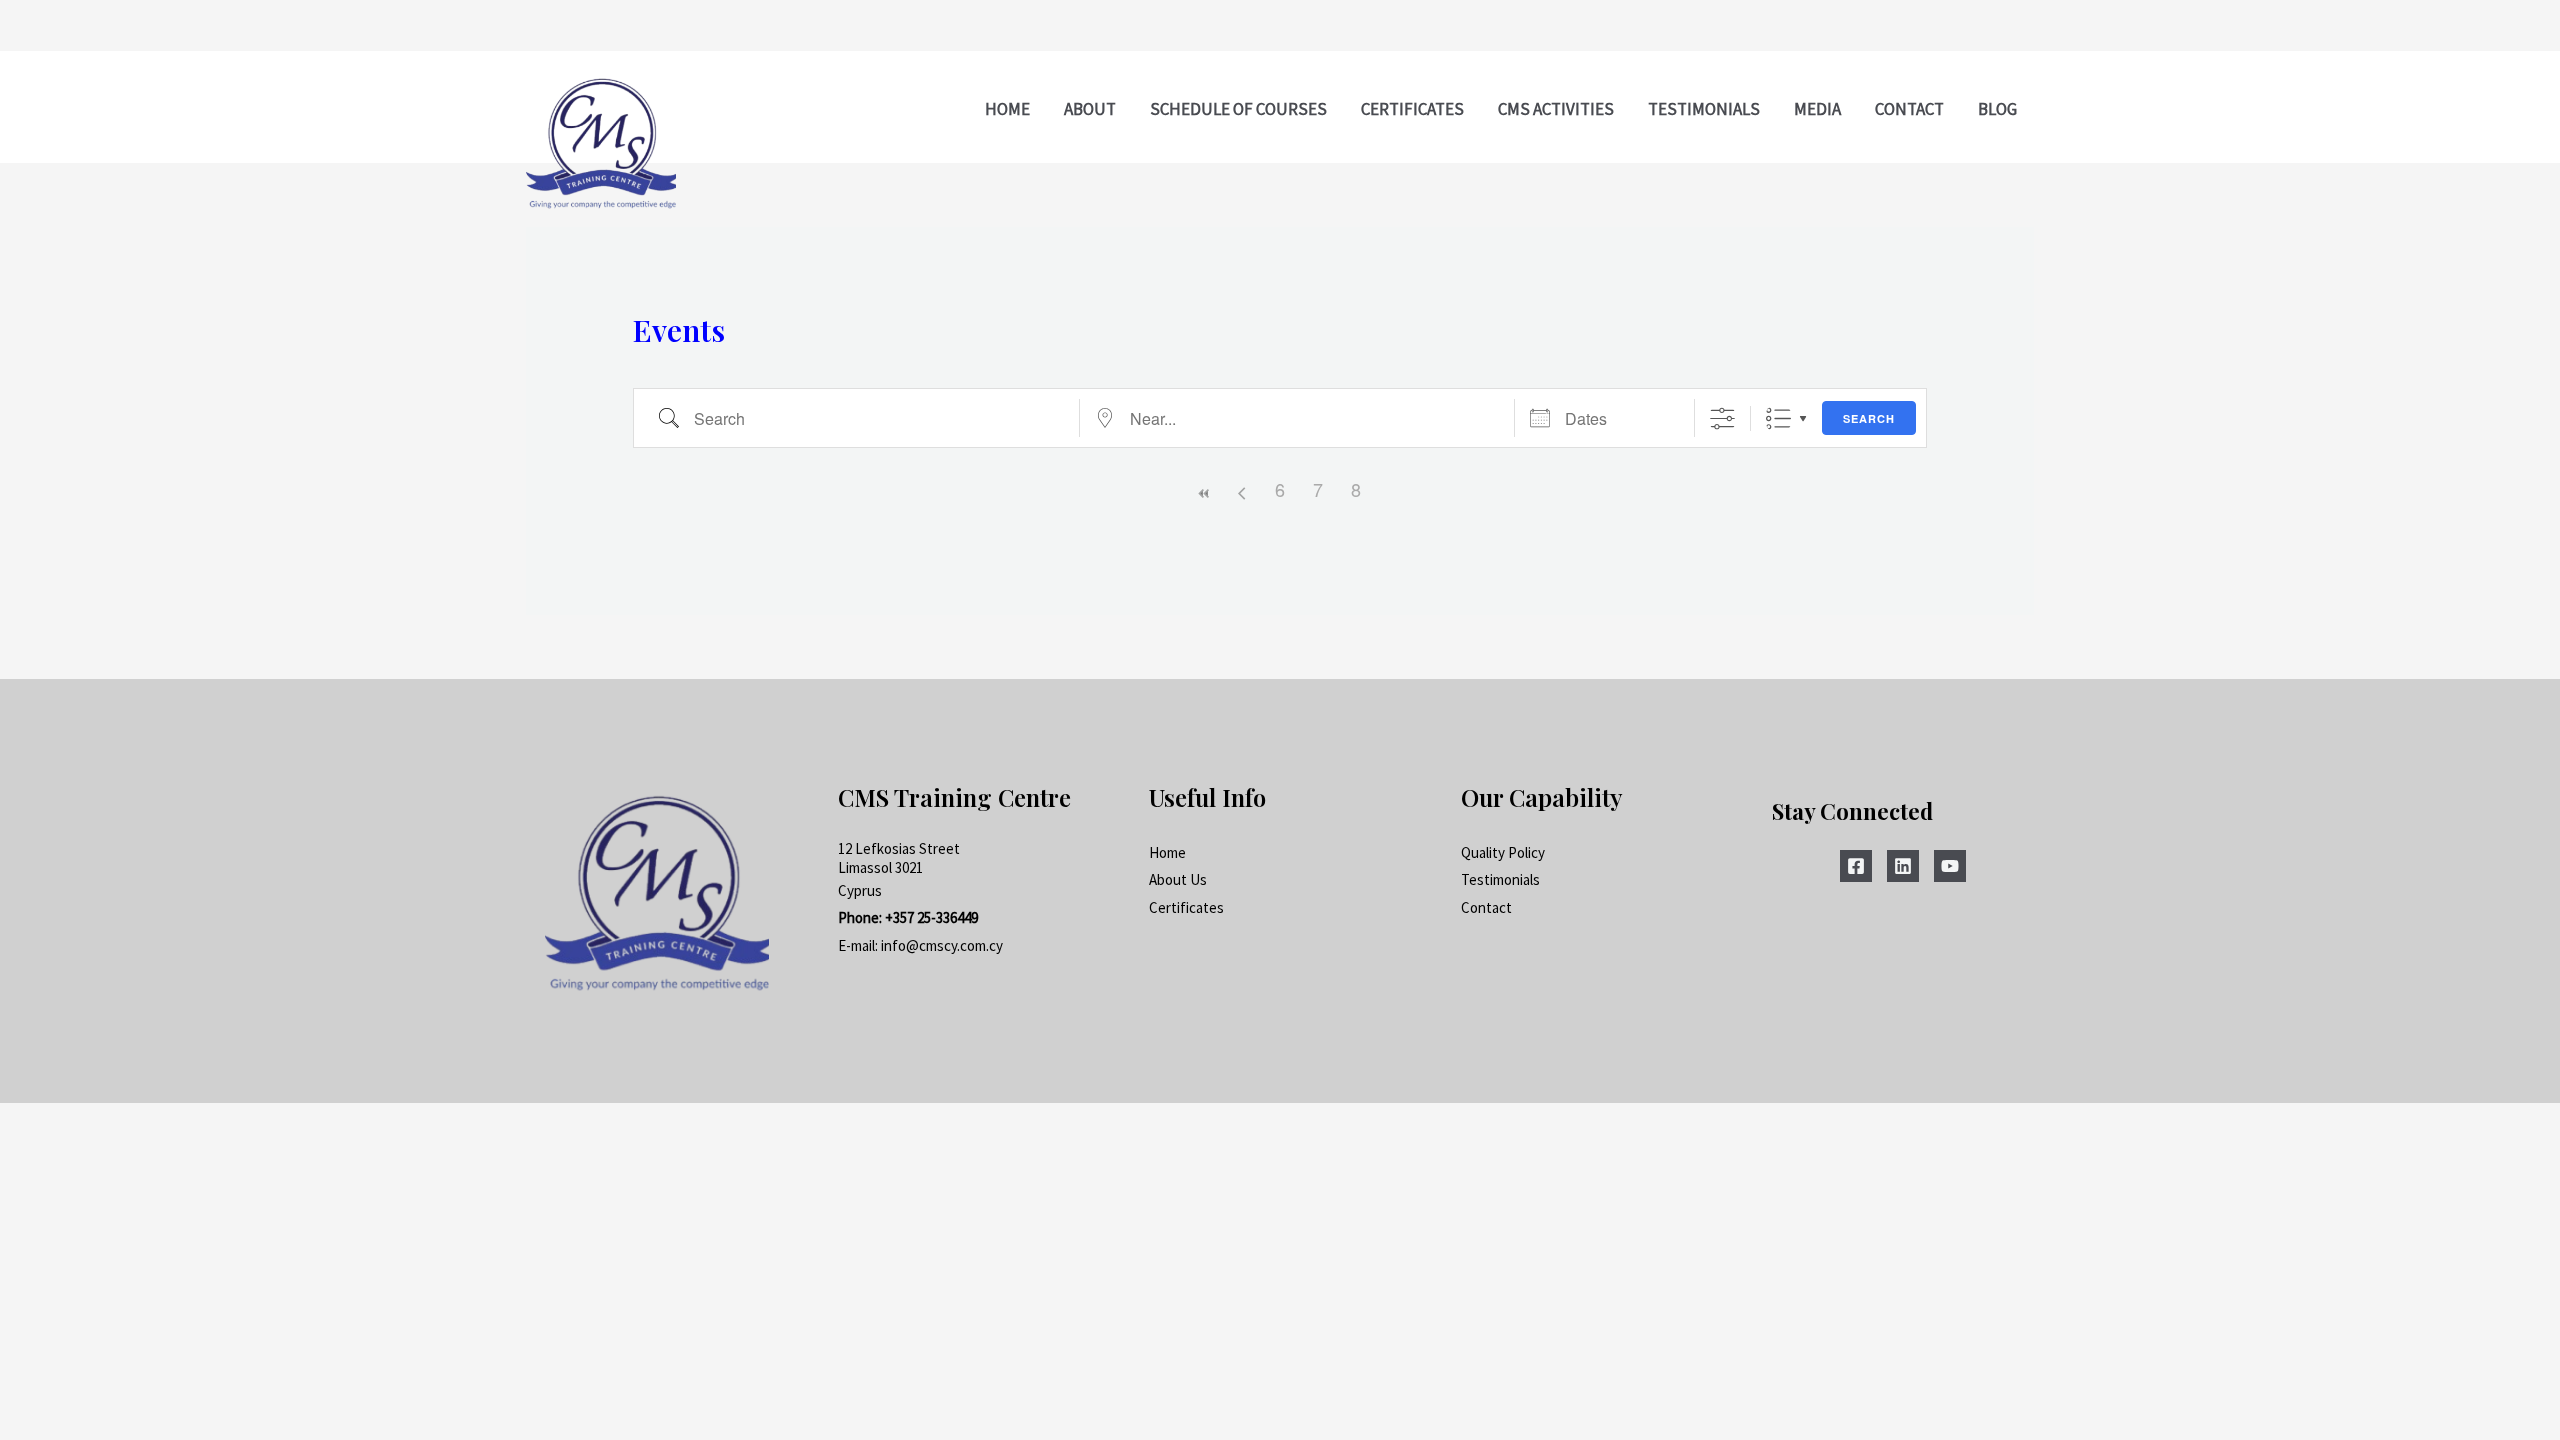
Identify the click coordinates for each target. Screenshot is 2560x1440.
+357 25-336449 (931, 917)
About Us (1178, 879)
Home (1167, 852)
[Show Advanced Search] (1722, 418)
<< (1204, 493)
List (1778, 418)
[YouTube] (1950, 866)
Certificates (1186, 907)
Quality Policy (1503, 852)
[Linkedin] (1903, 866)
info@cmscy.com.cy (942, 945)
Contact (1486, 907)
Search (1869, 418)
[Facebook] (1856, 866)
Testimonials (1500, 879)
